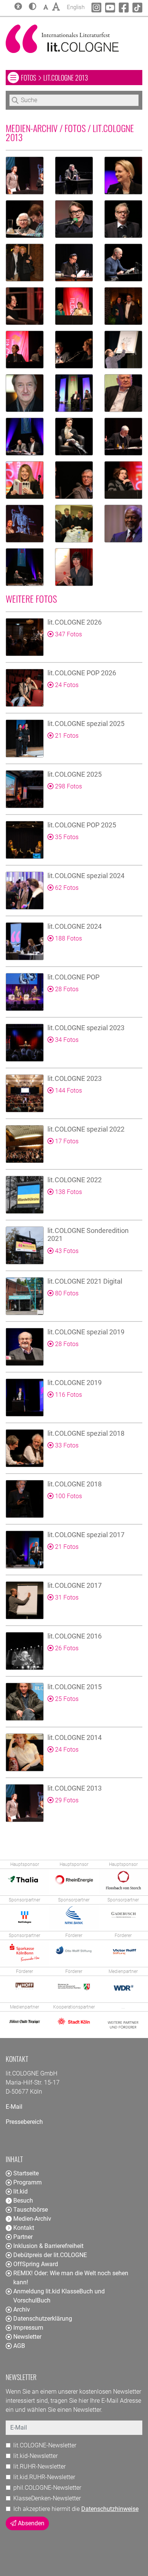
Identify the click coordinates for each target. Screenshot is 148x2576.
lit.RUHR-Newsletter (39, 2466)
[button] (33, 7)
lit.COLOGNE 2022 (75, 1180)
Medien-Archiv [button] (32, 2219)
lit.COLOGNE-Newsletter (45, 2445)
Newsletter (27, 2337)
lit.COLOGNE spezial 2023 (86, 1028)
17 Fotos (66, 1141)
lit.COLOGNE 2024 (75, 926)
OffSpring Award (36, 2264)
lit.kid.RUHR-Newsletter (44, 2477)
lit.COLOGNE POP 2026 (82, 673)
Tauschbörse (31, 2210)
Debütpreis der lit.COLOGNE (50, 2255)
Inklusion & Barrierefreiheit (48, 2246)
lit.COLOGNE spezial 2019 (86, 1332)
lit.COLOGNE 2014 (75, 1737)
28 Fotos (66, 989)
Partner (23, 2237)
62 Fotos (66, 888)
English (76, 7)
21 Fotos (66, 736)
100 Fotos (68, 1496)
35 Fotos (66, 837)
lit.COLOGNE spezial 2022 (86, 1129)
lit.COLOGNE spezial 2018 (86, 1433)
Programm (28, 2182)
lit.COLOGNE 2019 (75, 1383)
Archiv (22, 2309)
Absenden (30, 2523)
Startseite (26, 2173)
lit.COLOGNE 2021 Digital (85, 1281)
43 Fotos (66, 1251)
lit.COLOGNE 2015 (75, 1687)
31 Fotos (66, 1597)
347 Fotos (68, 634)
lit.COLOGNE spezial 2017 (86, 1535)
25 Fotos (66, 1699)
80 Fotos (66, 1293)
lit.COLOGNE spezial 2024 (86, 876)
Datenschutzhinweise (110, 2509)
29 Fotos (66, 1800)
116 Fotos (68, 1395)
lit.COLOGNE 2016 (75, 1636)
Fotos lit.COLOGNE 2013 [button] (81, 77)
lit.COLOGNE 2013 (75, 1788)
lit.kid (20, 2191)
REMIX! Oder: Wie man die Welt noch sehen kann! (71, 2278)
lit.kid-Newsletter (35, 2456)
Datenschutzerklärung (43, 2319)
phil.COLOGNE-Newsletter (47, 2488)
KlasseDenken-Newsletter (47, 2498)
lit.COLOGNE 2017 (75, 1585)
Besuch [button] (23, 2201)
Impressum (28, 2328)
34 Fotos (66, 1040)
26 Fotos (66, 1648)
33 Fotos (66, 1445)
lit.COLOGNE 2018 (75, 1484)
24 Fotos (66, 685)
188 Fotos (68, 938)
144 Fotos (68, 1091)
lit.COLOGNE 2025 (75, 774)
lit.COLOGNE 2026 (75, 622)
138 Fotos (68, 1192)
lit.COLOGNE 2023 (75, 1078)
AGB (19, 2346)
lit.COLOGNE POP (73, 977)
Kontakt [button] (24, 2228)
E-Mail (14, 2107)
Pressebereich (24, 2122)
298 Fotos (68, 786)
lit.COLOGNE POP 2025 (82, 825)
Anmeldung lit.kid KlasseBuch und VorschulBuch (59, 2296)
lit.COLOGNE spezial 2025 (86, 724)
